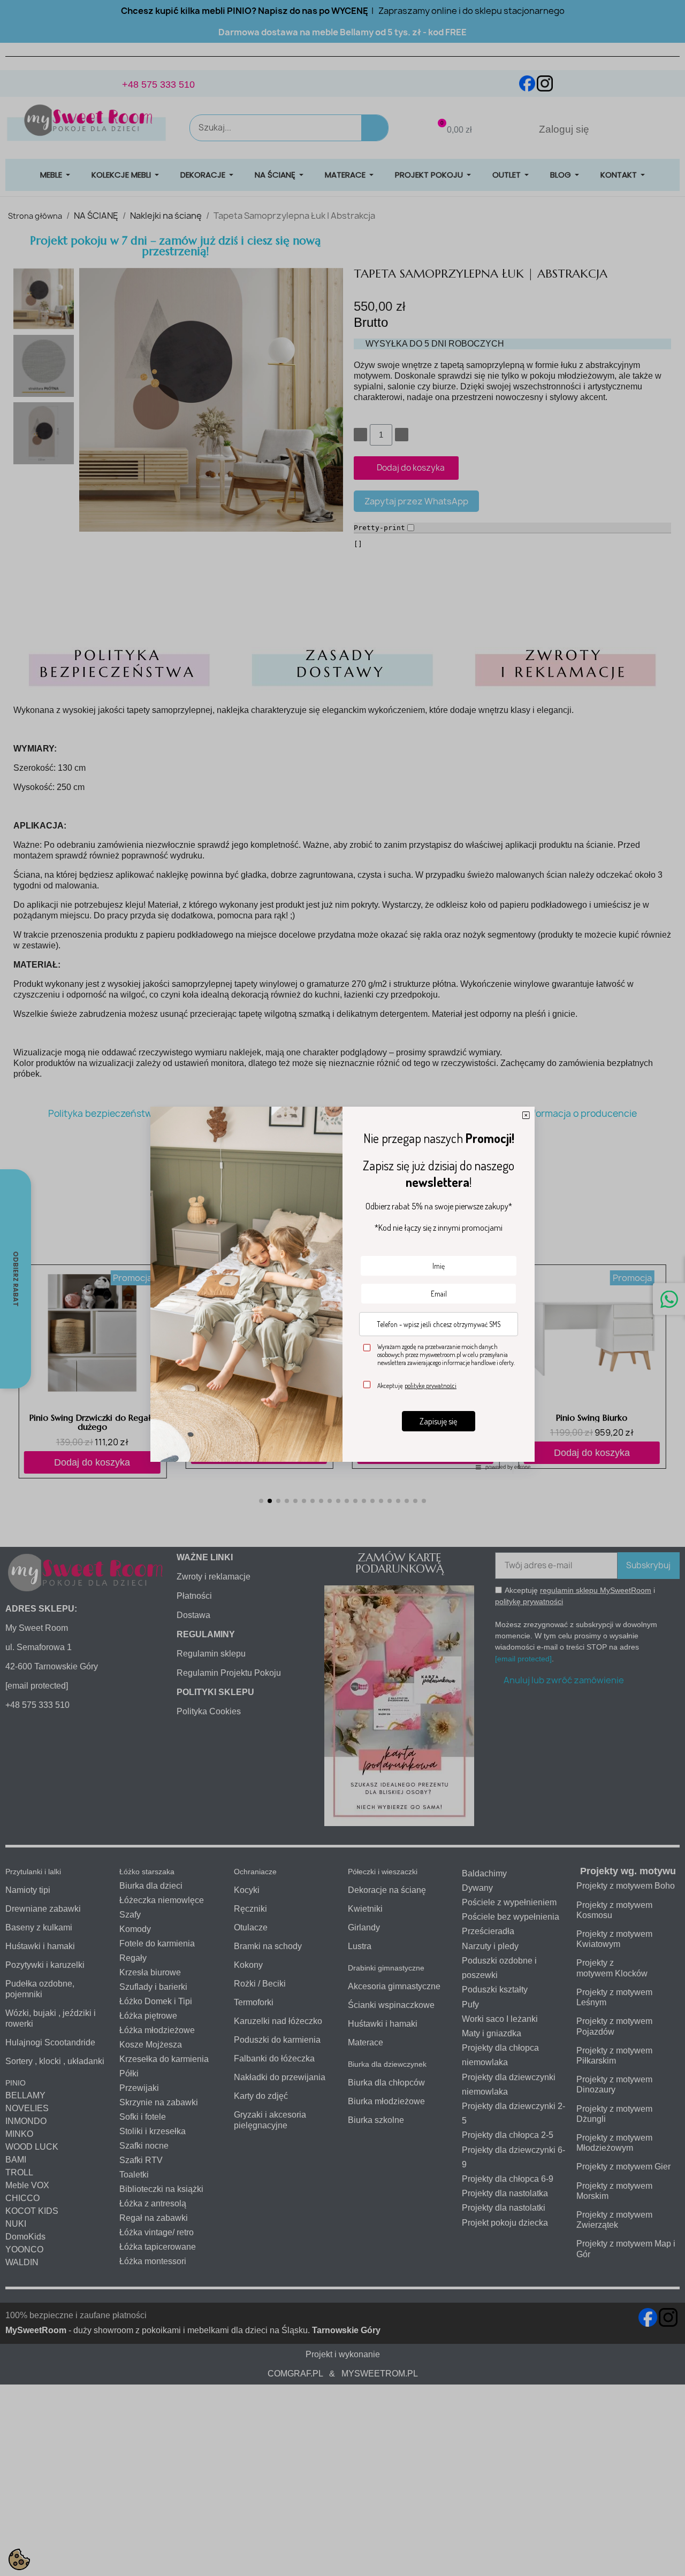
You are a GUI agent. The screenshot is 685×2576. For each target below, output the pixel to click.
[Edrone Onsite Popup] (342, 1288)
